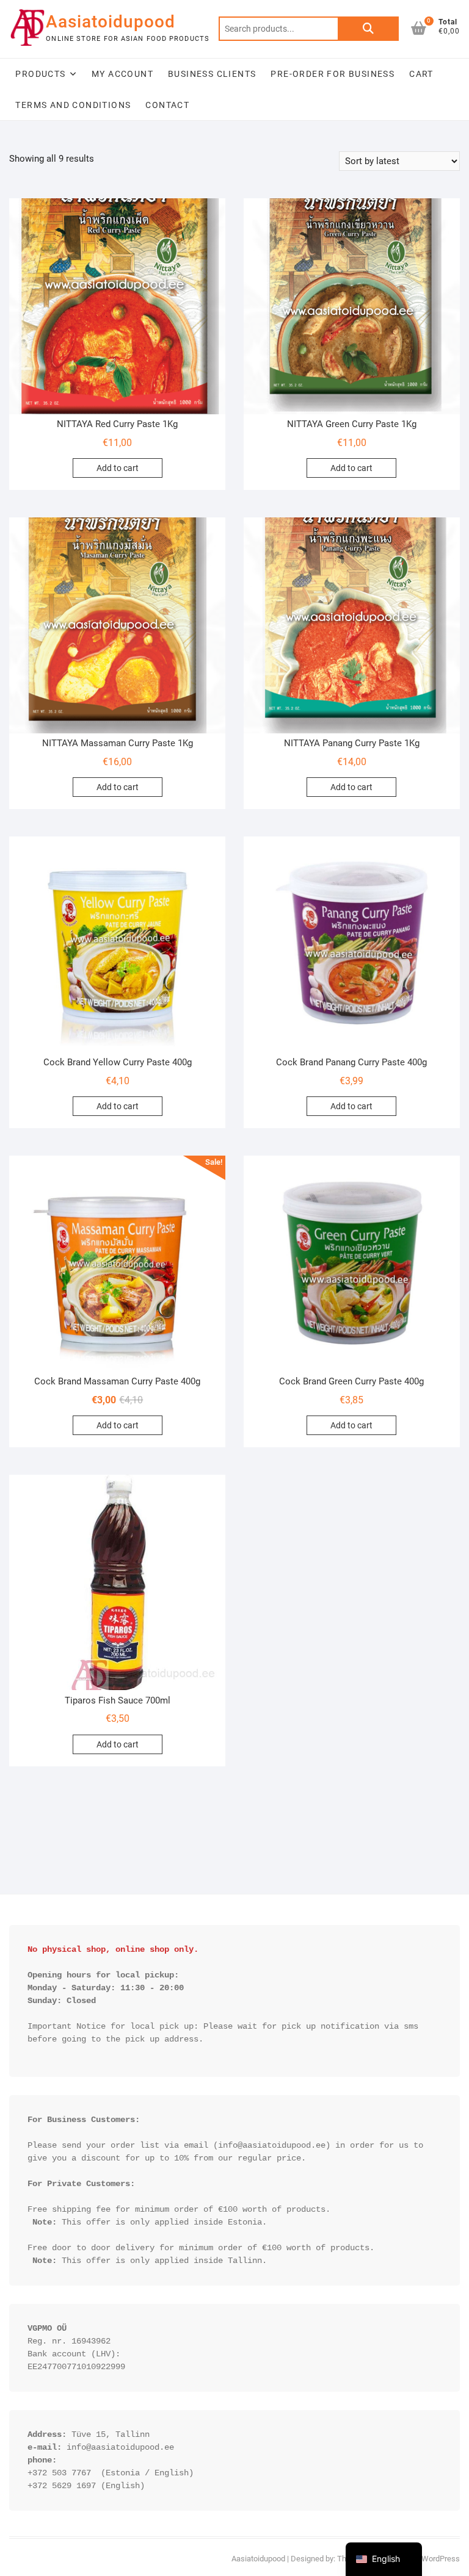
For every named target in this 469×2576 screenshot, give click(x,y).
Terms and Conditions (73, 105)
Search (368, 29)
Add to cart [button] (118, 468)
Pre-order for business (333, 74)
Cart (421, 74)
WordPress (441, 2559)
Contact (167, 105)
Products (40, 74)
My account (122, 74)
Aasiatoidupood (111, 22)
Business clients (212, 74)
